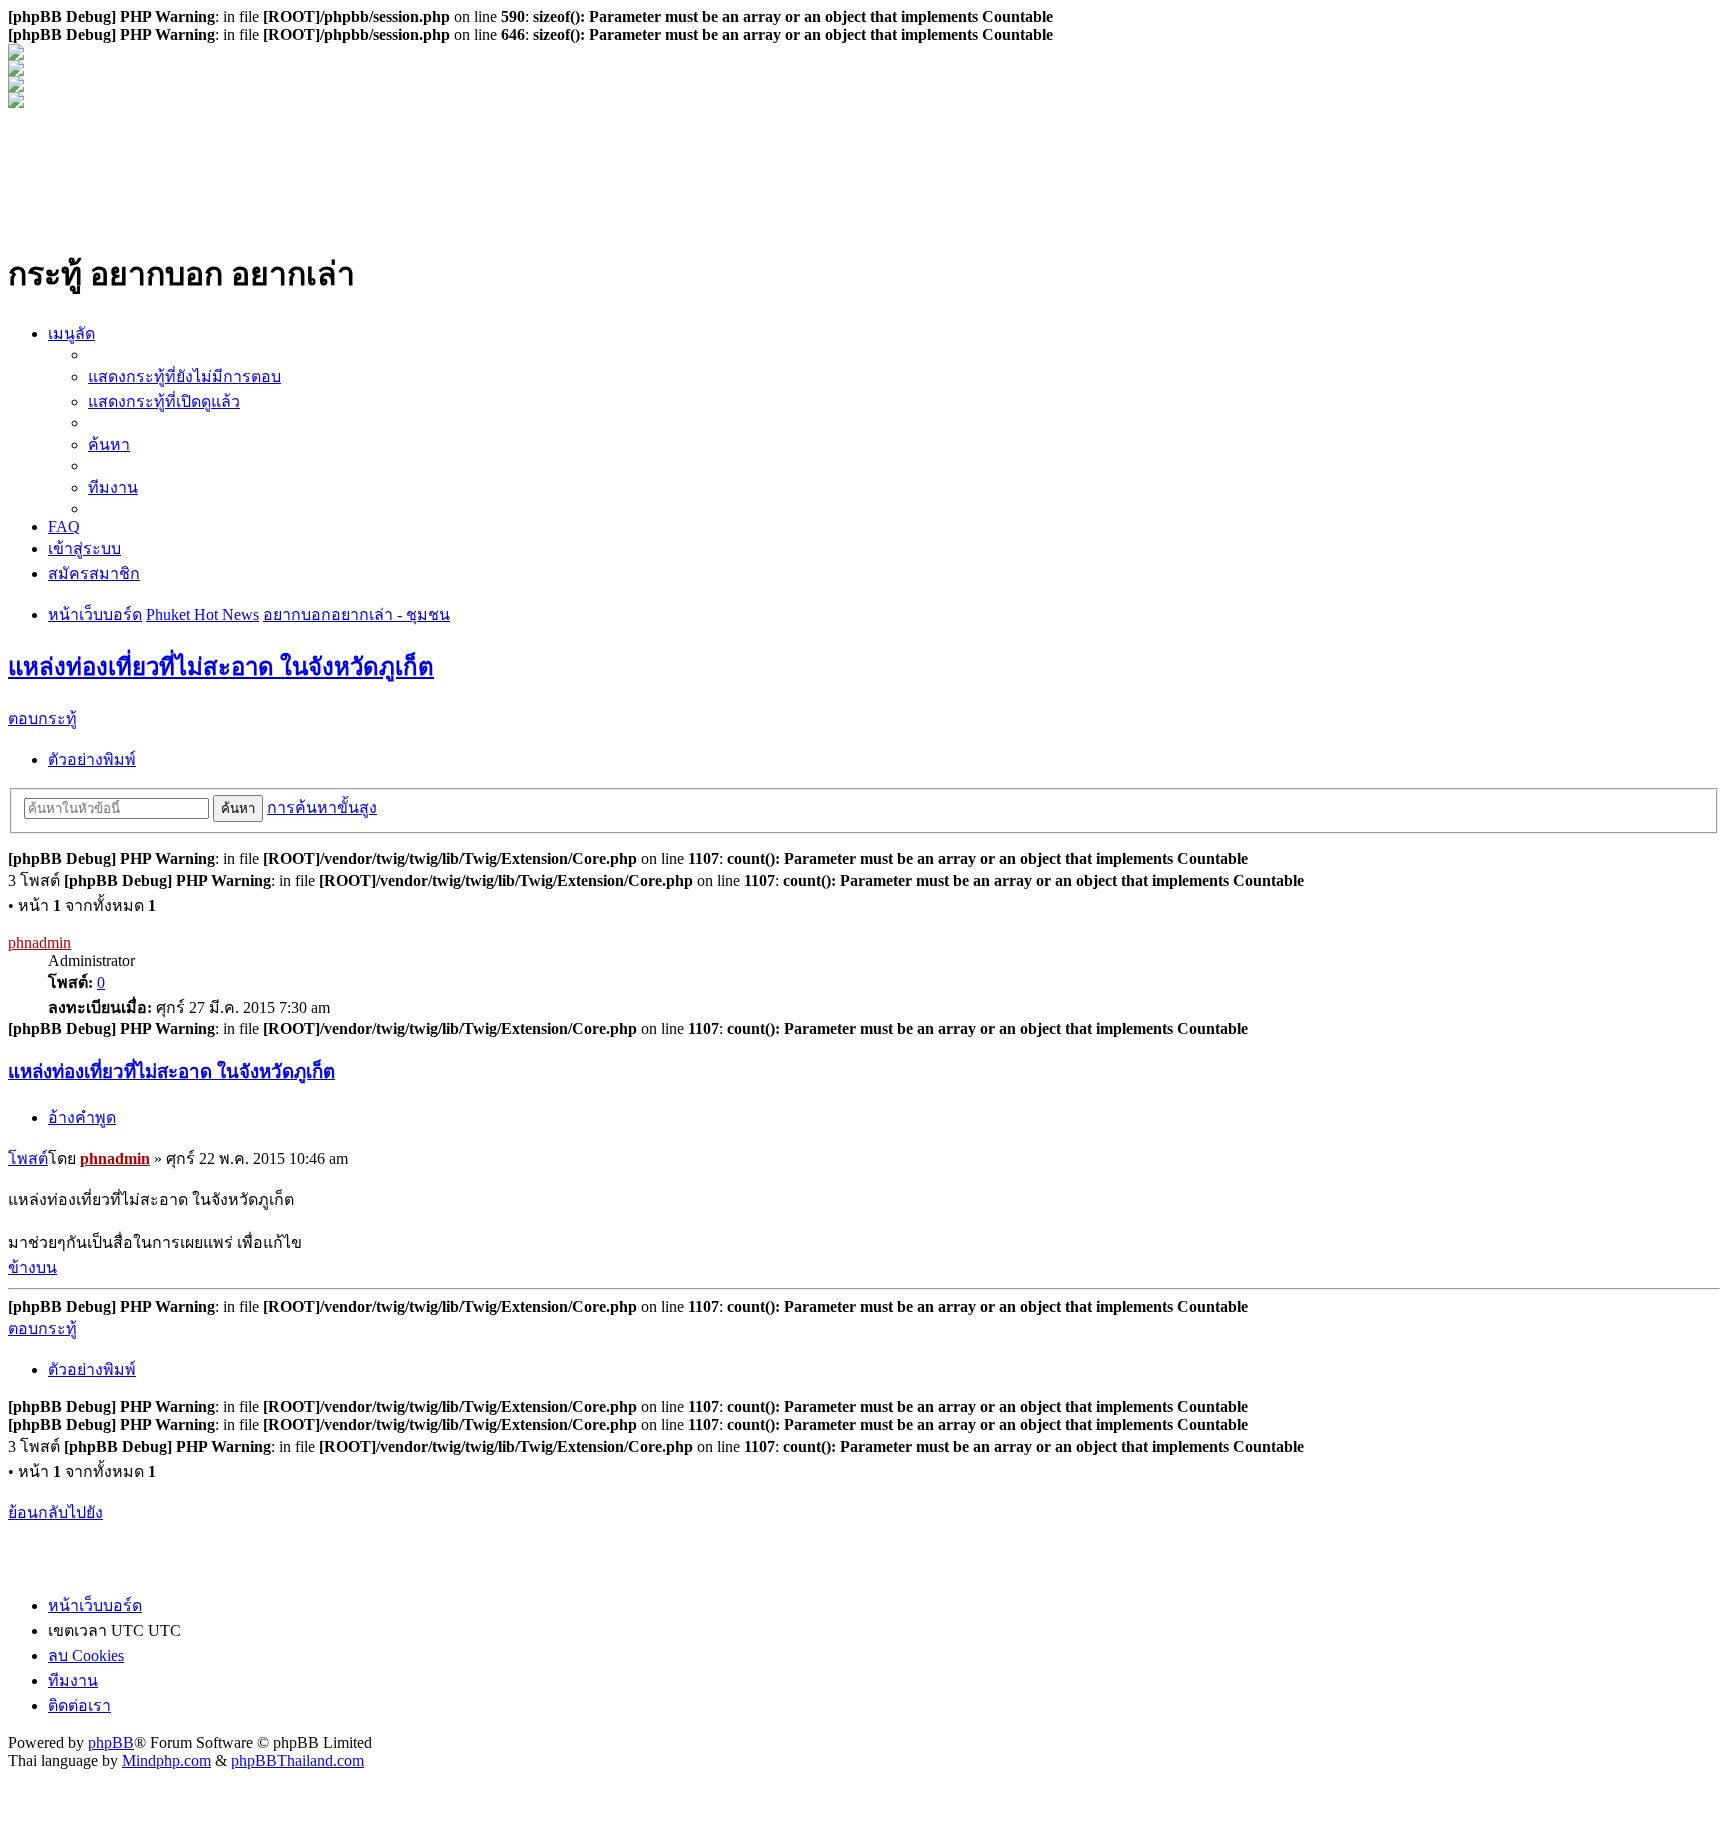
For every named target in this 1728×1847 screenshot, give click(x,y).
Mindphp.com (166, 1760)
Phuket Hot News (202, 614)
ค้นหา (238, 808)
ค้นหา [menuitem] (109, 444)
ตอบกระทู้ (42, 718)
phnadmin (39, 942)
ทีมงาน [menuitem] (113, 487)
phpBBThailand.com (297, 1760)
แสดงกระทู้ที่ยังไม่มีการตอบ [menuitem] (184, 376)
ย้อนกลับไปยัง (55, 1512)
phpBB (111, 1742)
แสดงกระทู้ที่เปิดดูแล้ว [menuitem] (164, 401)
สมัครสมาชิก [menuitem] (94, 573)
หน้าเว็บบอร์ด (95, 614)
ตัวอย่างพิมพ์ (92, 759)
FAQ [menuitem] (64, 526)
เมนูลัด (71, 333)
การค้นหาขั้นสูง (322, 807)
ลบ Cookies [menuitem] (86, 1655)
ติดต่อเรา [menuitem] (79, 1705)
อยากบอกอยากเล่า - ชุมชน (356, 614)
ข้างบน (32, 1267)
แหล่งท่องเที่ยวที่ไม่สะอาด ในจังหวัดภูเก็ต (221, 667)
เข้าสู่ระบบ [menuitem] (84, 548)
